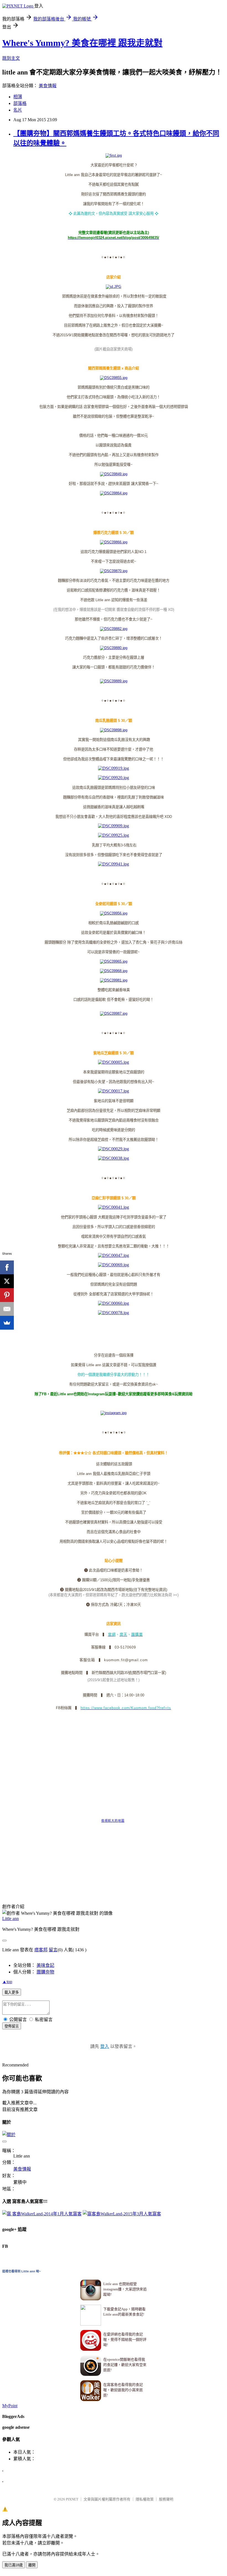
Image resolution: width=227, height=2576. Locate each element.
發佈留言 (12, 2026)
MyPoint (10, 2406)
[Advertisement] (103, 1879)
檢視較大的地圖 (113, 1821)
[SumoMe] (7, 1323)
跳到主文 (11, 58)
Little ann (11, 1919)
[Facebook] (7, 1267)
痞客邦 (41, 1950)
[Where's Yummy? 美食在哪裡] (114, 1413)
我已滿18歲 (14, 2565)
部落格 (20, 103)
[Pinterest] (7, 1295)
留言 (53, 1950)
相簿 (18, 97)
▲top (7, 1982)
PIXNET (72, 2499)
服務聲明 (166, 2499)
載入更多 (12, 1992)
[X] (7, 1281)
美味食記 (45, 1965)
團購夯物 (45, 1972)
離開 (32, 2565)
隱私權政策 (145, 2499)
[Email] (7, 1309)
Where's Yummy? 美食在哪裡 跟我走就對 (82, 43)
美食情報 (48, 86)
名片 (18, 110)
